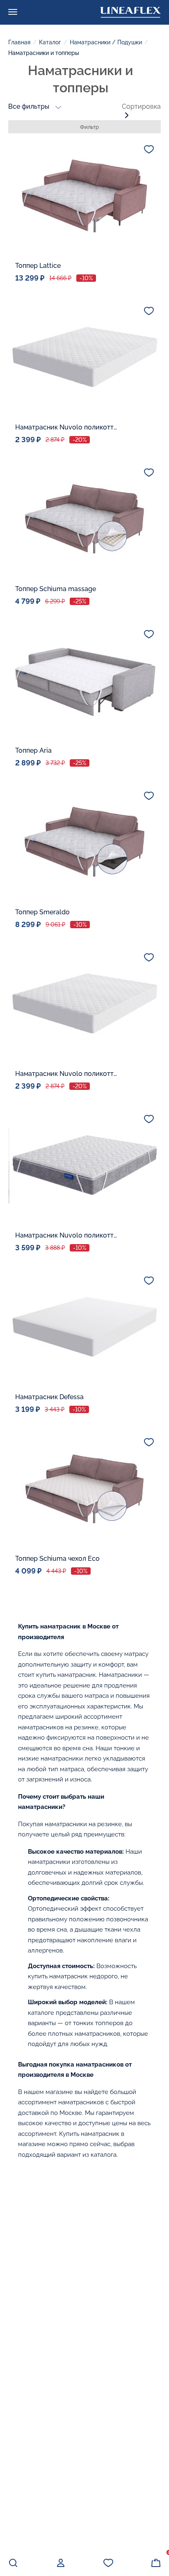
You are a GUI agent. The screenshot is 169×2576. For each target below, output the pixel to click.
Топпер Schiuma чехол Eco (57, 1559)
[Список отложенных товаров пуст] (108, 2563)
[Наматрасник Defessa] (84, 1327)
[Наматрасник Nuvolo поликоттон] (84, 1165)
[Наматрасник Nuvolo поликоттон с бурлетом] (84, 357)
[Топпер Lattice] (84, 196)
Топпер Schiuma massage (56, 589)
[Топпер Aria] (84, 681)
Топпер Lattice (38, 266)
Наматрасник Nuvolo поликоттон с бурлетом (66, 427)
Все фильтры (29, 106)
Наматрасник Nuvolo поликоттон (66, 1235)
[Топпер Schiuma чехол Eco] (84, 1489)
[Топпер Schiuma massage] (84, 519)
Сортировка (141, 106)
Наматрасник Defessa (49, 1397)
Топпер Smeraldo (42, 912)
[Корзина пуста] (156, 2563)
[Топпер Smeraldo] (84, 842)
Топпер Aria (33, 750)
